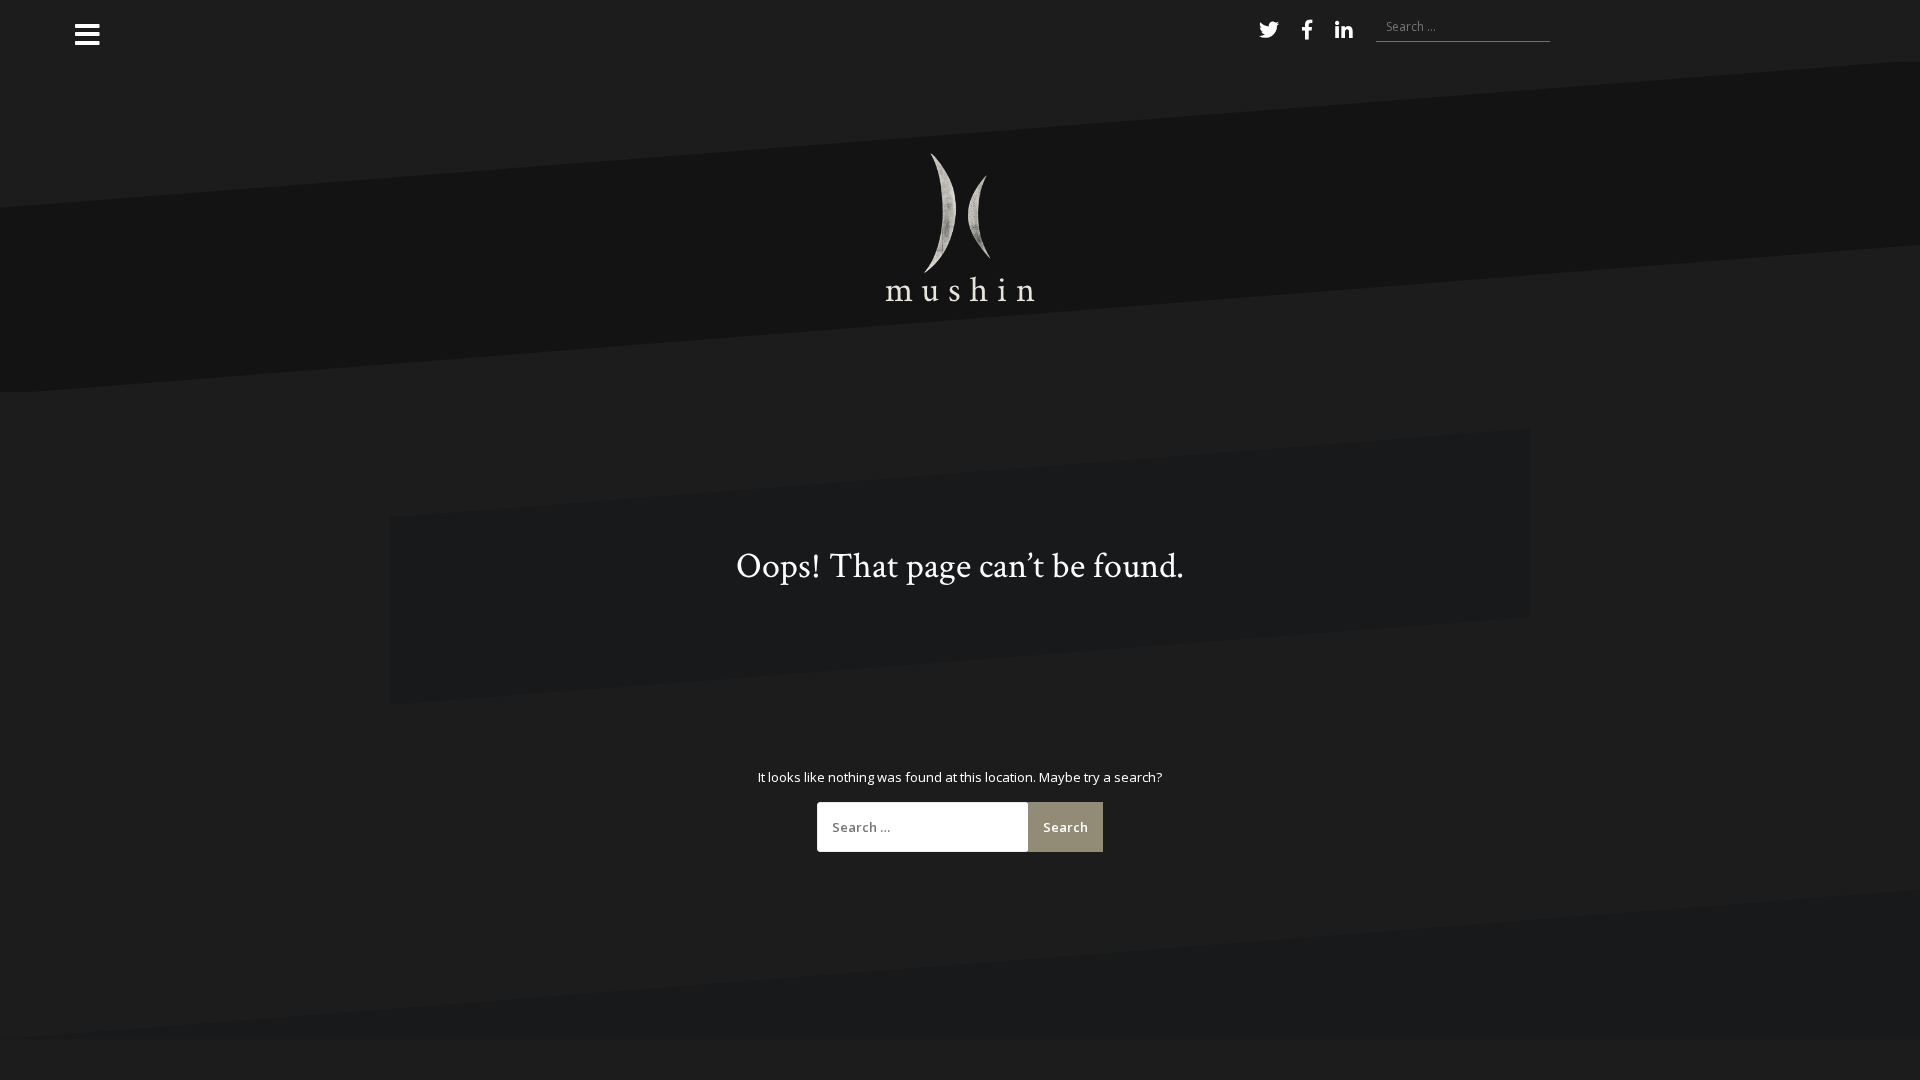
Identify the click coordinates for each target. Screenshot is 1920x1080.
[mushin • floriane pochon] (960, 226)
